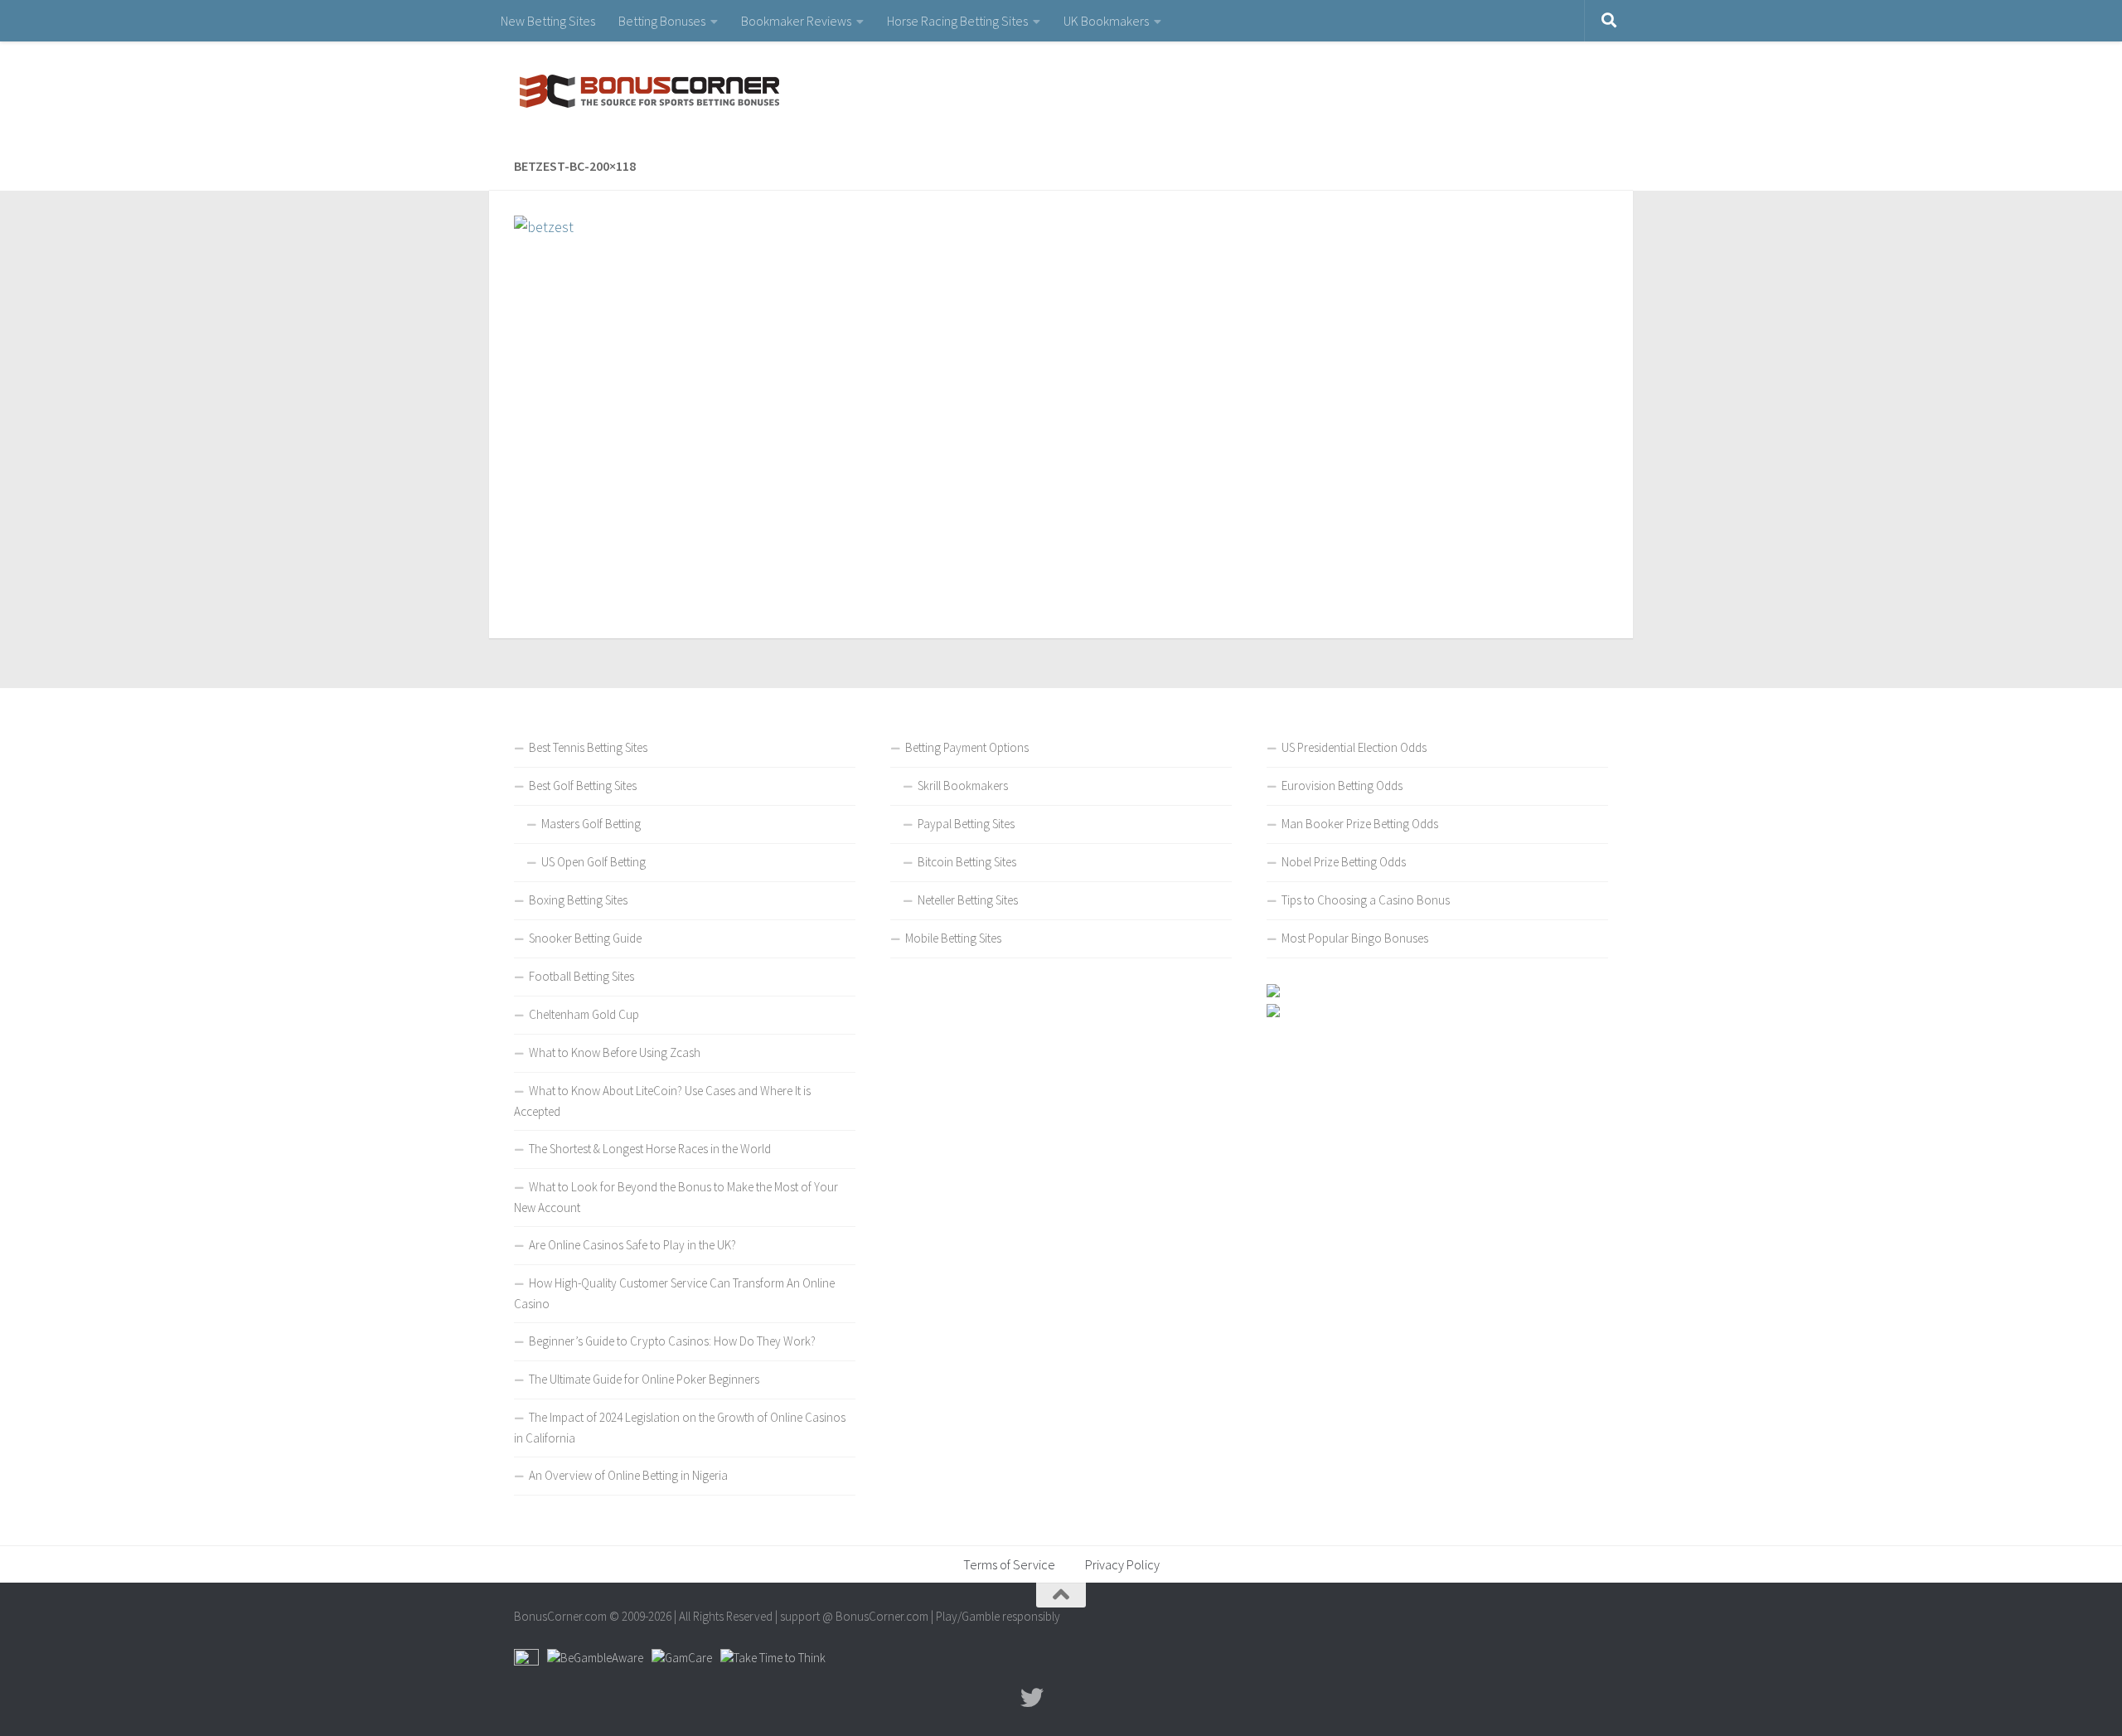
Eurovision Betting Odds (1342, 786)
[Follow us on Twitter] (1032, 1698)
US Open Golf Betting (593, 862)
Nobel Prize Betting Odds (1344, 862)
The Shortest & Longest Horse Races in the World (650, 1149)
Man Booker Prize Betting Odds (1360, 824)
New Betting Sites (548, 21)
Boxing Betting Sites (578, 900)
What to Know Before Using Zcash (615, 1052)
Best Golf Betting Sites (583, 786)
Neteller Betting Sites (968, 900)
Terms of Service (1009, 1564)
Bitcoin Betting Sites (967, 862)
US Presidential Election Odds (1354, 747)
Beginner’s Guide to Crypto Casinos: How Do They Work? (672, 1341)
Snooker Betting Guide (585, 938)
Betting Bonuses (662, 21)
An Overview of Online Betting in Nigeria (628, 1475)
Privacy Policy (1122, 1564)
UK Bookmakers (1106, 21)
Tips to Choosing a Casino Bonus (1366, 900)
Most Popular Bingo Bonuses (1355, 938)
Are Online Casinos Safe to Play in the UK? (632, 1245)
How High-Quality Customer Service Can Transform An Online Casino (674, 1293)
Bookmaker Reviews (796, 21)
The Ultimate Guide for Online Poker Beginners (644, 1379)
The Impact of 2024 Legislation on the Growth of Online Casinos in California (680, 1428)
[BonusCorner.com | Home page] (647, 91)
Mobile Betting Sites (953, 938)
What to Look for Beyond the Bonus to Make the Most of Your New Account (676, 1197)
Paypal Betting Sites (966, 824)
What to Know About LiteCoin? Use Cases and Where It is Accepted (662, 1101)
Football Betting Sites (581, 976)
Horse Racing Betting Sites (957, 21)
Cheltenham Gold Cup (584, 1014)
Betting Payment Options (967, 747)
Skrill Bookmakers (963, 786)
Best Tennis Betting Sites (588, 747)
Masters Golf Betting (591, 824)
